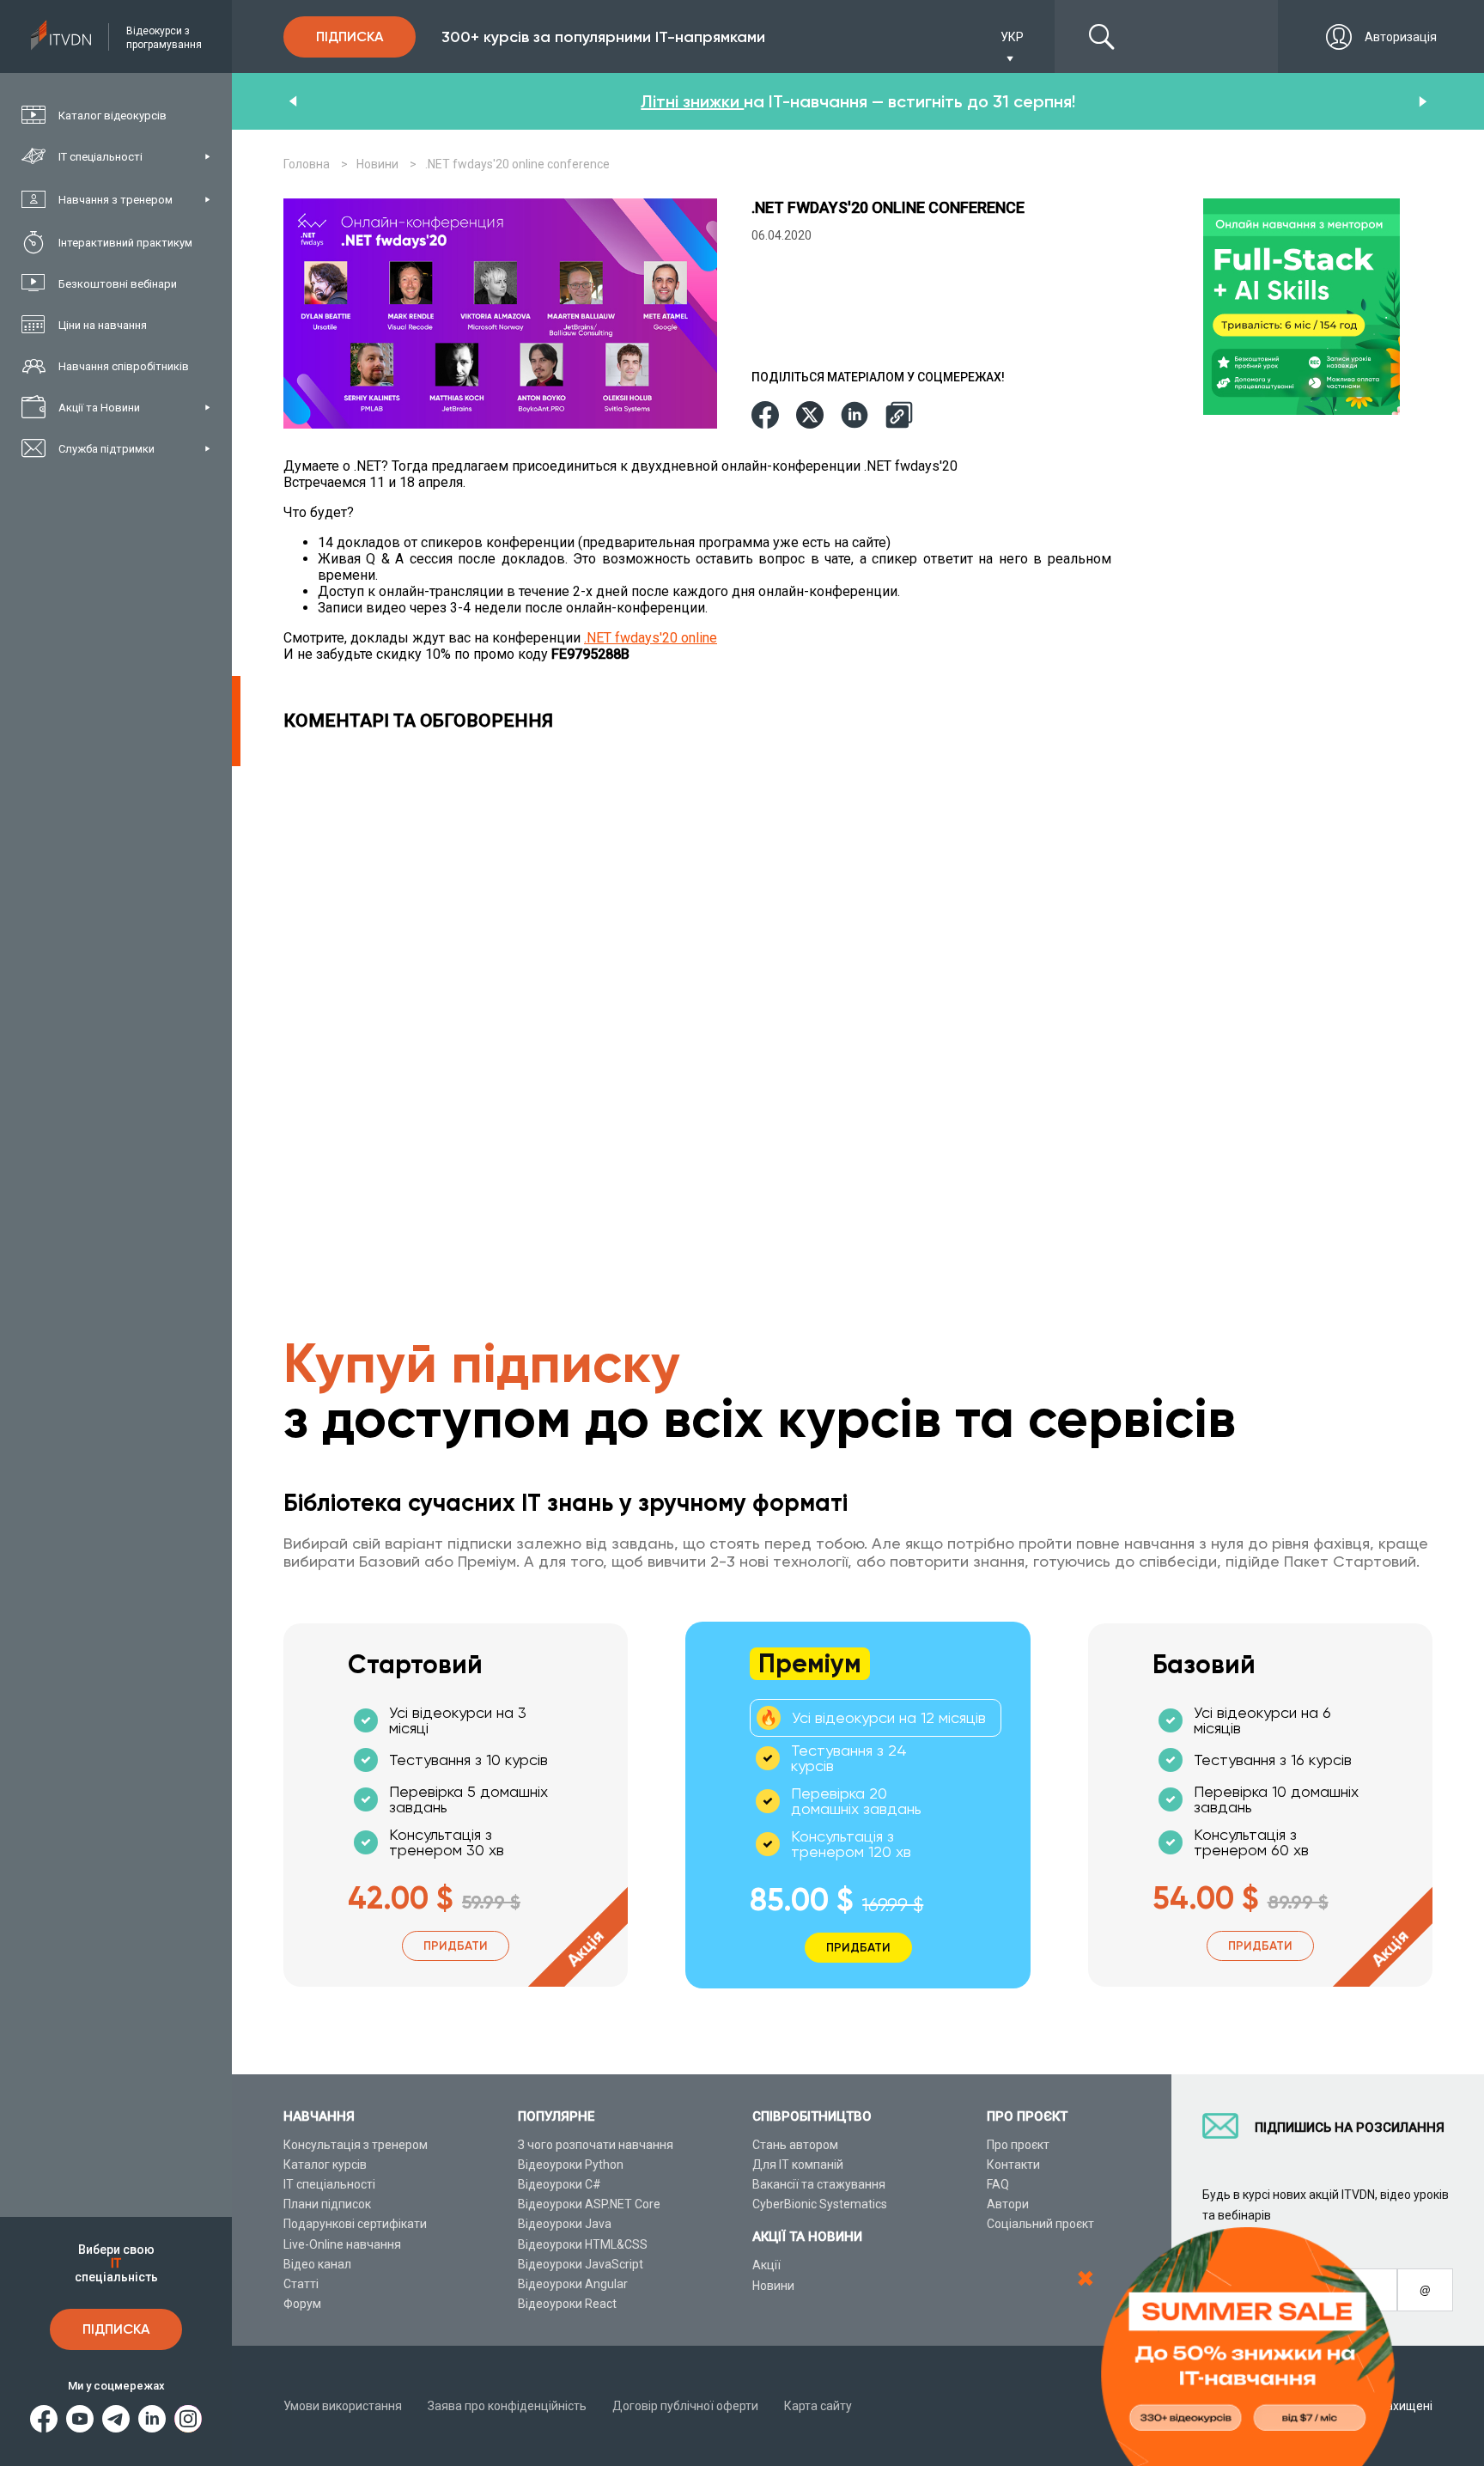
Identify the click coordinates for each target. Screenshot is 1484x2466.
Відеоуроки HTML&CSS (583, 2244)
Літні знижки (692, 101)
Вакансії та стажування (819, 2184)
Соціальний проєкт (1040, 2224)
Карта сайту (818, 2406)
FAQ (998, 2184)
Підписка (116, 2329)
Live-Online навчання (342, 2244)
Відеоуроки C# (560, 2184)
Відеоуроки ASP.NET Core (589, 2204)
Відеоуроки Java (565, 2224)
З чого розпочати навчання (596, 2145)
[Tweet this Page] (810, 416)
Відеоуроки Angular (573, 2284)
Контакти (1013, 2165)
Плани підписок (327, 2204)
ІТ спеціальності (329, 2184)
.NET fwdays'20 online (651, 638)
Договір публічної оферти (685, 2406)
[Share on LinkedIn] (855, 416)
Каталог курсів (325, 2165)
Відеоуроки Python (571, 2165)
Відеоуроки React (567, 2304)
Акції (766, 2265)
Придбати (456, 1946)
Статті (301, 2284)
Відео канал (317, 2264)
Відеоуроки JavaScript (581, 2264)
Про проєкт (1018, 2145)
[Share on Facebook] (765, 416)
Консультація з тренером (356, 2145)
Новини (773, 2286)
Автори (1008, 2204)
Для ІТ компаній (798, 2165)
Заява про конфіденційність (507, 2406)
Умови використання (343, 2406)
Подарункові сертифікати (355, 2224)
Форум (302, 2304)
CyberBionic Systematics (820, 2204)
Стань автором (795, 2145)
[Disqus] (702, 981)
